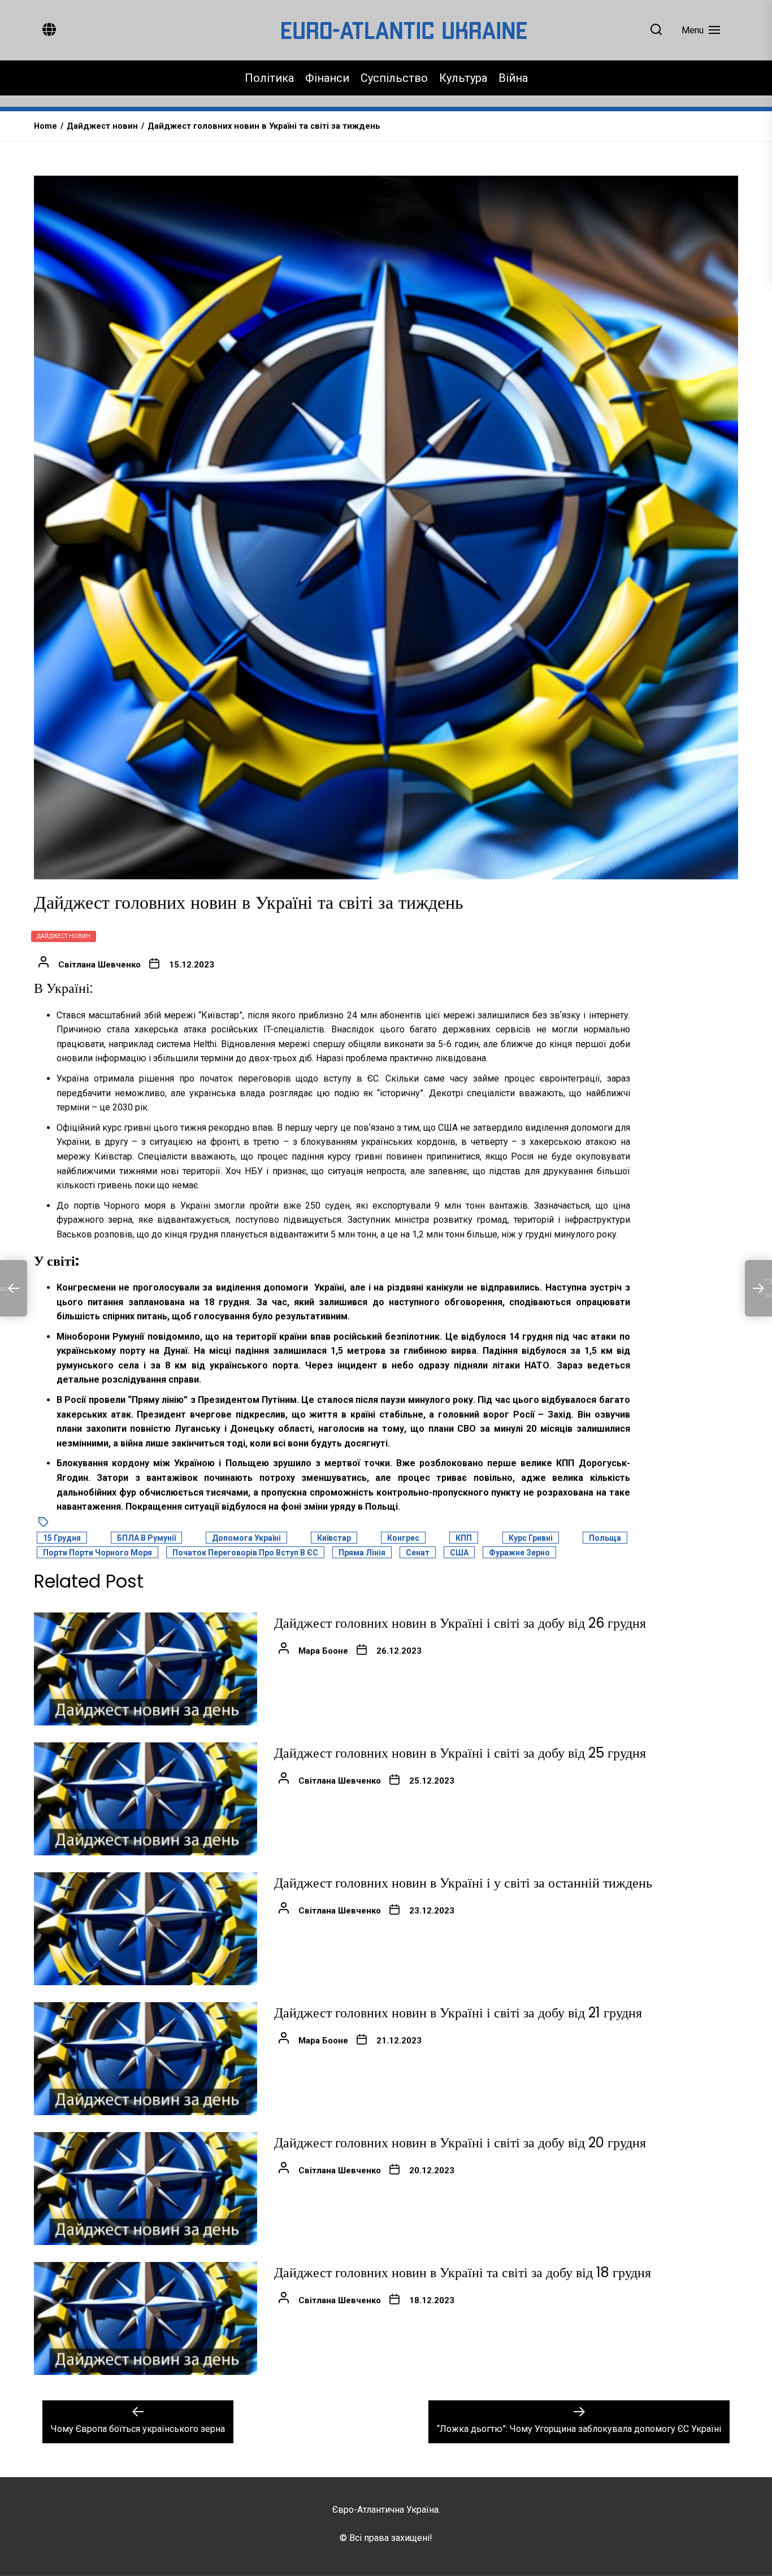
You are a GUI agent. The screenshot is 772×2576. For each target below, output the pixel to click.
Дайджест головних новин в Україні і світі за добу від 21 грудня (458, 2013)
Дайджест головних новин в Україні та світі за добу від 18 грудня (463, 2272)
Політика (269, 78)
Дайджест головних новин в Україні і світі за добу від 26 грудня (460, 1623)
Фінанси (327, 78)
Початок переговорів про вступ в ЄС (245, 1553)
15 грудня (62, 1538)
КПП (464, 1538)
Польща (605, 1538)
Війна (513, 78)
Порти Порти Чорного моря (97, 1553)
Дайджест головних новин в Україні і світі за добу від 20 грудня (460, 2143)
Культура (463, 78)
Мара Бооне (323, 1651)
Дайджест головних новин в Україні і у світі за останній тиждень (463, 1883)
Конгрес (403, 1538)
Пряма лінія (362, 1553)
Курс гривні (531, 1538)
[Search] (656, 30)
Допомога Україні (246, 1538)
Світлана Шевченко (99, 965)
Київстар (334, 1538)
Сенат (418, 1553)
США (459, 1553)
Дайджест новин (64, 936)
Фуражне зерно (519, 1553)
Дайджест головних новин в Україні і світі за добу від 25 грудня (460, 1753)
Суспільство (394, 78)
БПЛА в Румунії (146, 1538)
